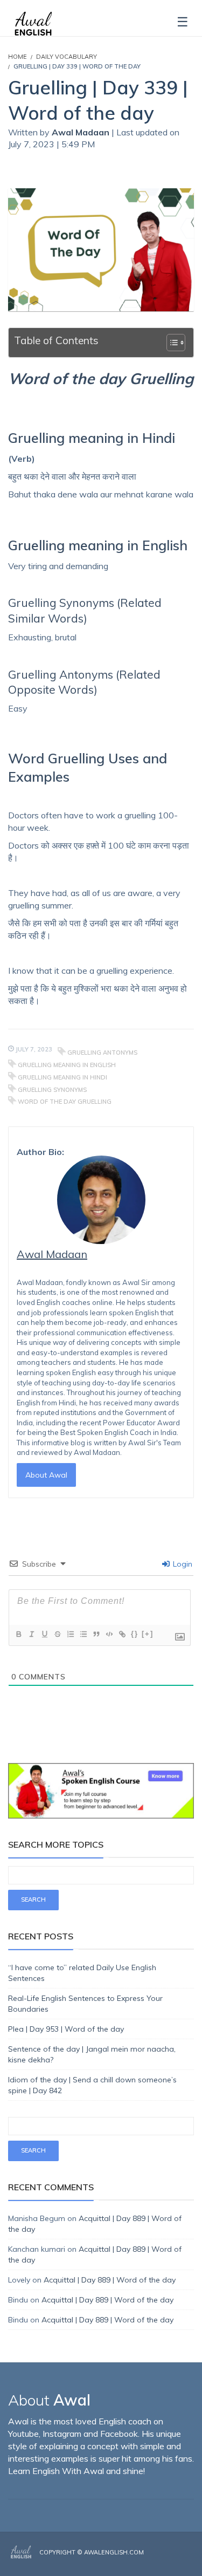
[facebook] (160, 2561)
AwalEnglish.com (114, 2552)
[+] (148, 1634)
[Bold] (18, 1634)
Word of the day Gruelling (65, 1102)
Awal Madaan (82, 132)
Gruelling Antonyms (102, 1053)
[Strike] (57, 1634)
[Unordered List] (83, 1634)
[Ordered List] (70, 1634)
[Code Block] (109, 1634)
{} (135, 1634)
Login (182, 1564)
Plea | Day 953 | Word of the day (66, 2029)
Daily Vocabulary (67, 57)
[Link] (122, 1634)
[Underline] (44, 1634)
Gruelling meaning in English (67, 1065)
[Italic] (31, 1634)
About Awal (46, 1475)
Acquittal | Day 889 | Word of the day (110, 2280)
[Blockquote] (96, 1634)
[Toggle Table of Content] (170, 343)
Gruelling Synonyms (52, 1090)
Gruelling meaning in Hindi (62, 1077)
